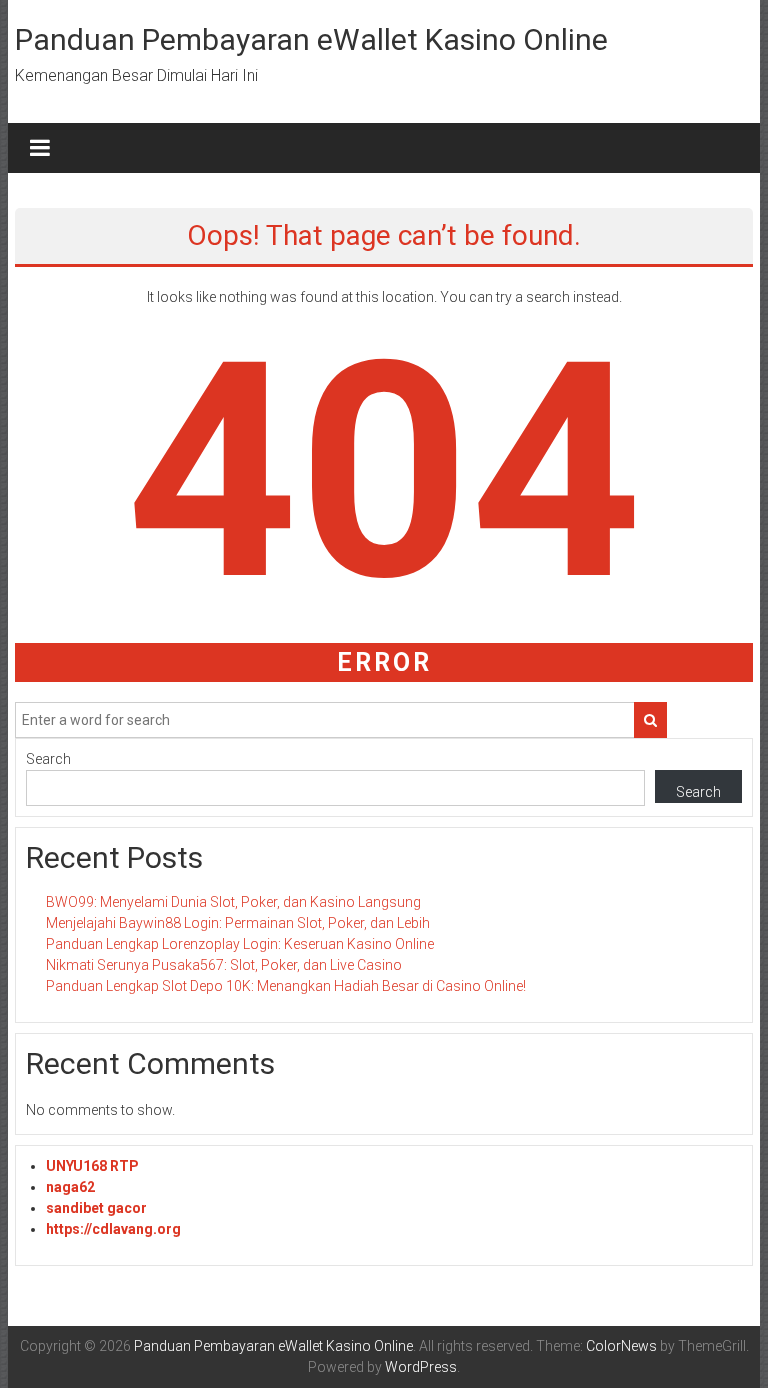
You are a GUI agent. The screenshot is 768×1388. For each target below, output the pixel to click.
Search (48, 759)
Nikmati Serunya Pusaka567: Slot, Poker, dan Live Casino (224, 965)
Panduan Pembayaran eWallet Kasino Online (311, 39)
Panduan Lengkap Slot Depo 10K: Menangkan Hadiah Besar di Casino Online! (286, 986)
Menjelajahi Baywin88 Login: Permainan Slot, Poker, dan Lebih (238, 923)
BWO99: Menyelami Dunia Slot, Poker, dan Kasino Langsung (233, 902)
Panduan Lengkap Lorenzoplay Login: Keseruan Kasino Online (240, 944)
